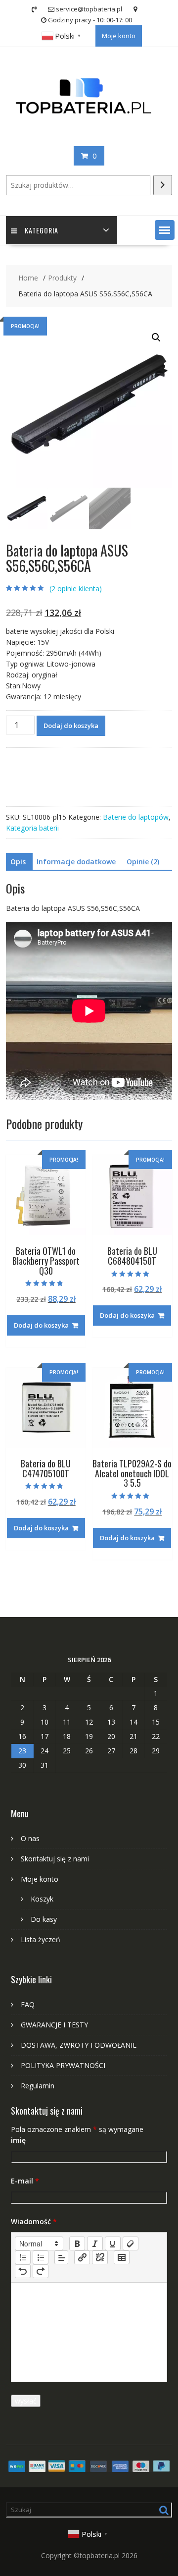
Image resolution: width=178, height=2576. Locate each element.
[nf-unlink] (100, 2257)
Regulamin (38, 2086)
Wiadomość (34, 2221)
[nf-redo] (41, 2271)
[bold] (77, 2243)
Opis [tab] (18, 862)
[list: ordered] (23, 2257)
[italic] (95, 2243)
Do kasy (44, 1919)
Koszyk (42, 1899)
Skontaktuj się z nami (55, 1859)
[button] (165, 230)
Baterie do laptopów (136, 817)
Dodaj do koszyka (71, 726)
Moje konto (119, 36)
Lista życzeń (41, 1939)
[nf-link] (82, 2257)
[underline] (113, 2243)
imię (18, 2140)
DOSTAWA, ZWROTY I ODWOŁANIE (79, 2045)
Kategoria (42, 230)
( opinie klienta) (76, 588)
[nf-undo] (23, 2271)
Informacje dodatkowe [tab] (76, 862)
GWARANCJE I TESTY (54, 2025)
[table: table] (122, 2257)
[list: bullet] (41, 2257)
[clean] (131, 2243)
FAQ (28, 2004)
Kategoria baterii (32, 828)
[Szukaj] (163, 185)
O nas (30, 1838)
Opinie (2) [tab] (143, 862)
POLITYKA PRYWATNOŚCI (63, 2065)
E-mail (25, 2181)
